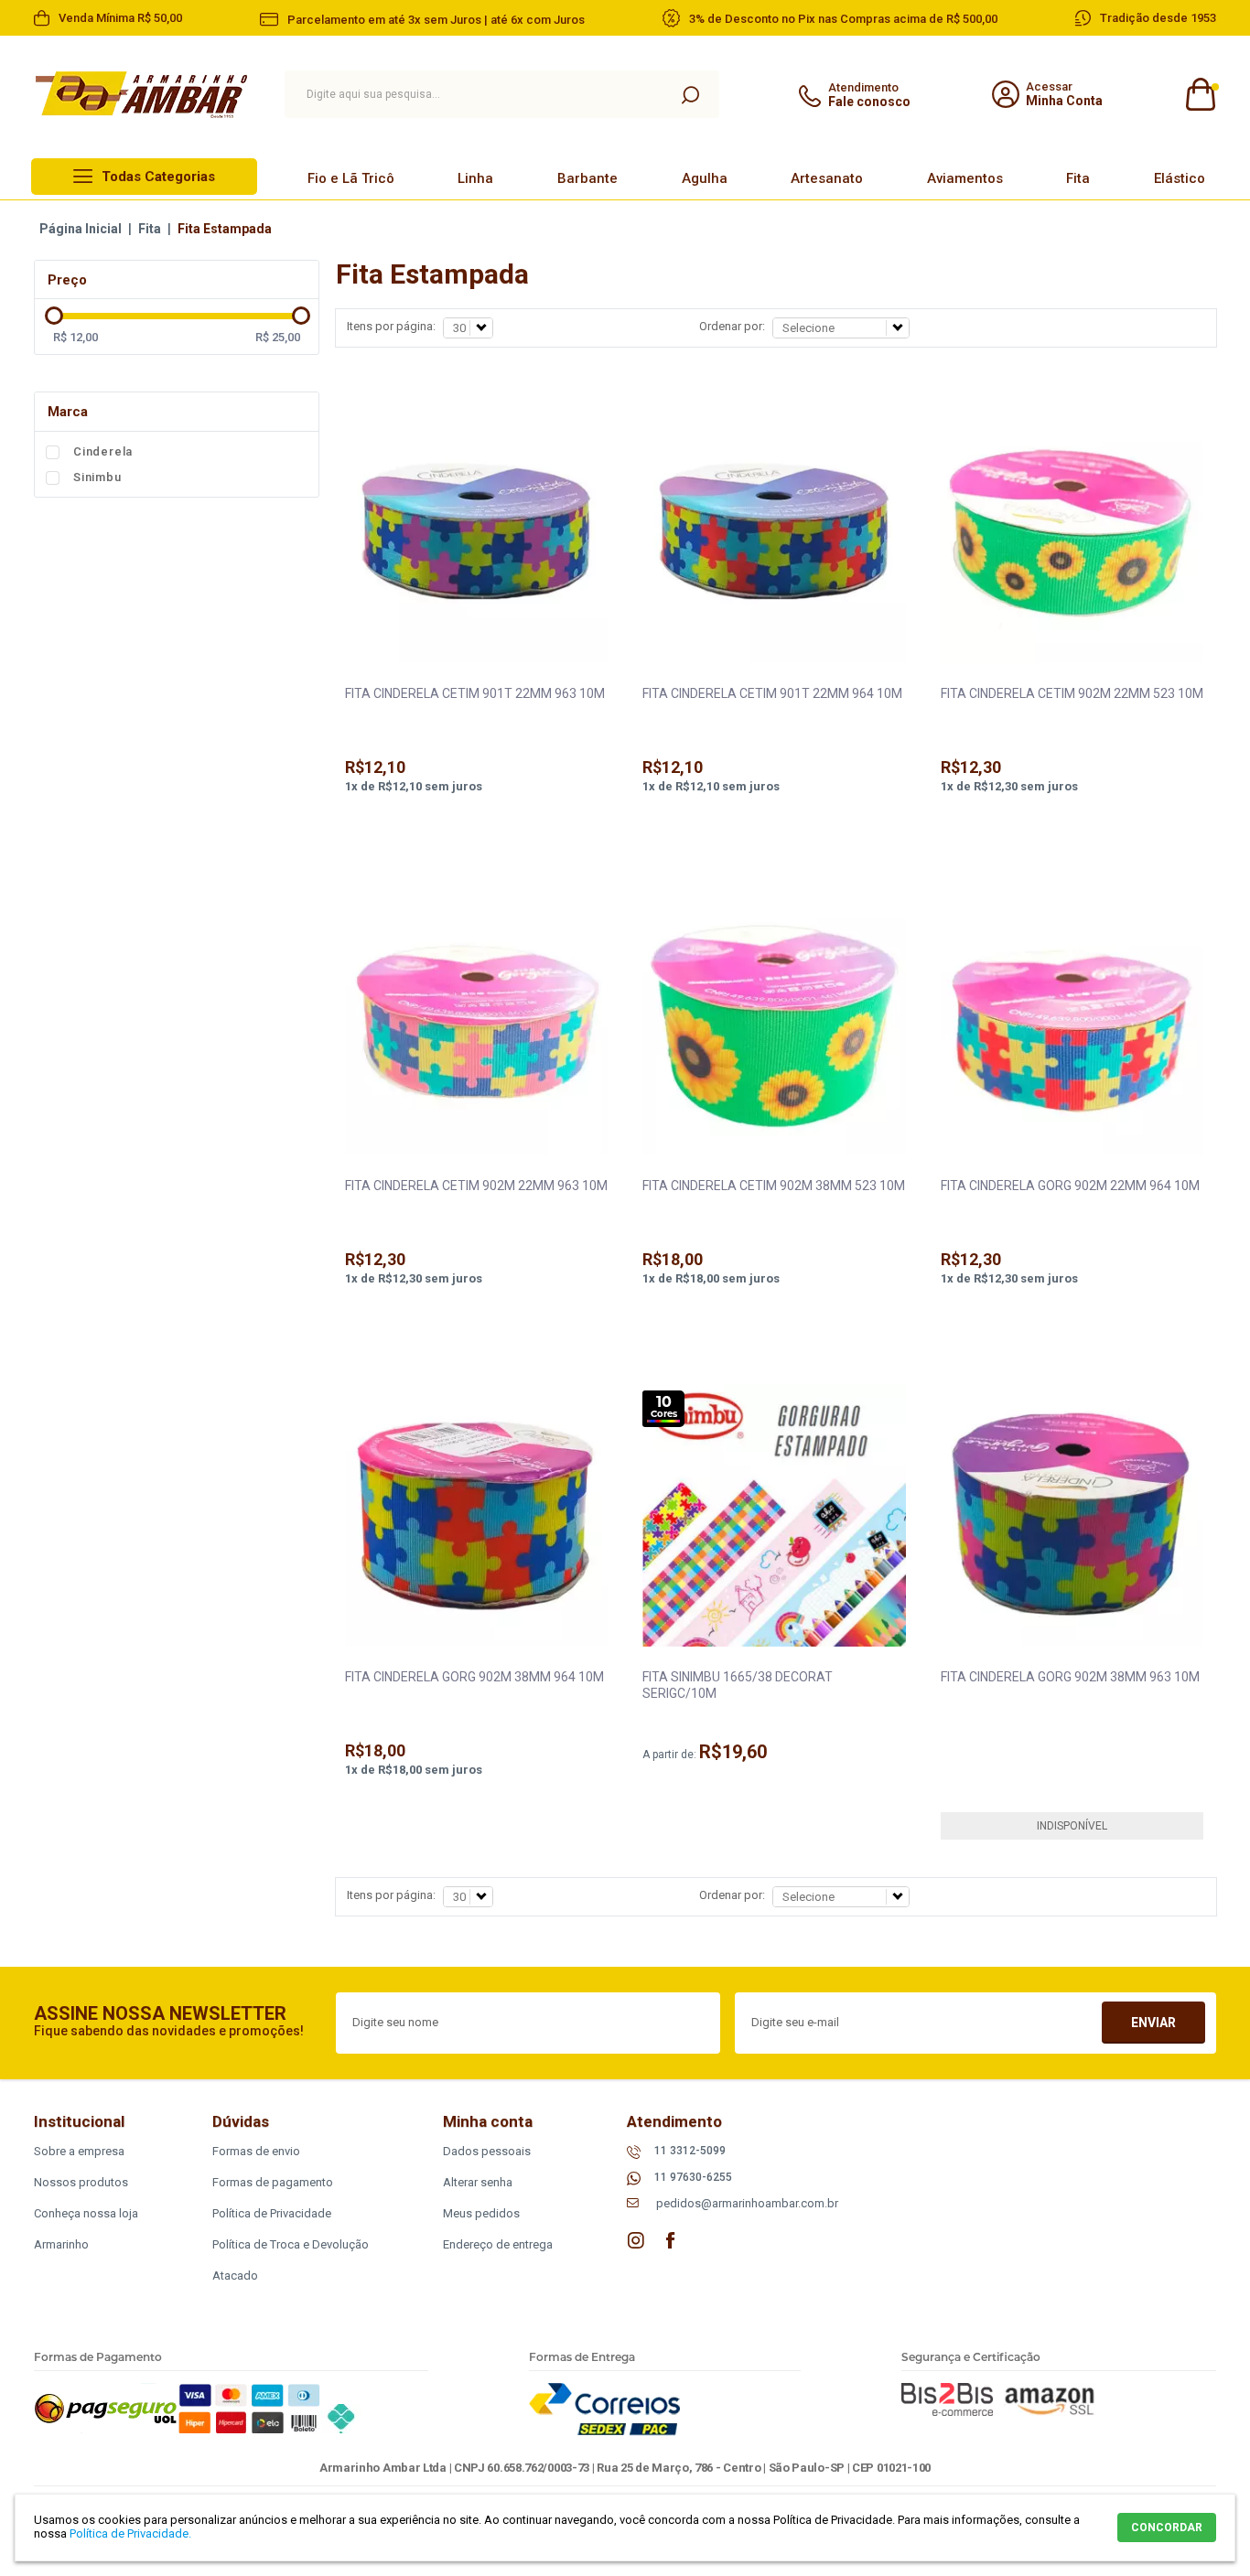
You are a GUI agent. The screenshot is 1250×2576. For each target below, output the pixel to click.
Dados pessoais (487, 2151)
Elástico (1180, 178)
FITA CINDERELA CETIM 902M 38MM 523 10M (774, 1186)
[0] (1199, 95)
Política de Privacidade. (130, 2533)
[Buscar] (690, 94)
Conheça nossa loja (86, 2213)
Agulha (705, 178)
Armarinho (61, 2244)
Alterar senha (478, 2182)
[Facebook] (671, 2240)
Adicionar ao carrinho (476, 835)
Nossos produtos (81, 2182)
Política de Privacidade (272, 2213)
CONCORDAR (1167, 2528)
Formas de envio (256, 2151)
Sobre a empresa (79, 2151)
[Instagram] (636, 2240)
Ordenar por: (732, 326)
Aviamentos (965, 178)
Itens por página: (391, 326)
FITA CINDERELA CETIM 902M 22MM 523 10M (1072, 693)
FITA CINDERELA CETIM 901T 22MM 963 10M (475, 693)
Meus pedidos (481, 2213)
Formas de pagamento (273, 2182)
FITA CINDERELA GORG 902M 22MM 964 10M (1070, 1186)
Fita (1078, 178)
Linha (475, 178)
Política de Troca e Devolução (291, 2244)
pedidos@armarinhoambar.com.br (747, 2203)
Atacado (235, 2275)
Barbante (587, 178)
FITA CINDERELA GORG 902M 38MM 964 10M (474, 1677)
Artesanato (827, 178)
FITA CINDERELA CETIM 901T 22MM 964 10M (772, 693)
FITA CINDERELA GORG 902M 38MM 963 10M (1070, 1677)
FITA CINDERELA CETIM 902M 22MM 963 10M (476, 1186)
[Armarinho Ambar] (141, 95)
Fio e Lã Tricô (351, 178)
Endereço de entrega (498, 2244)
